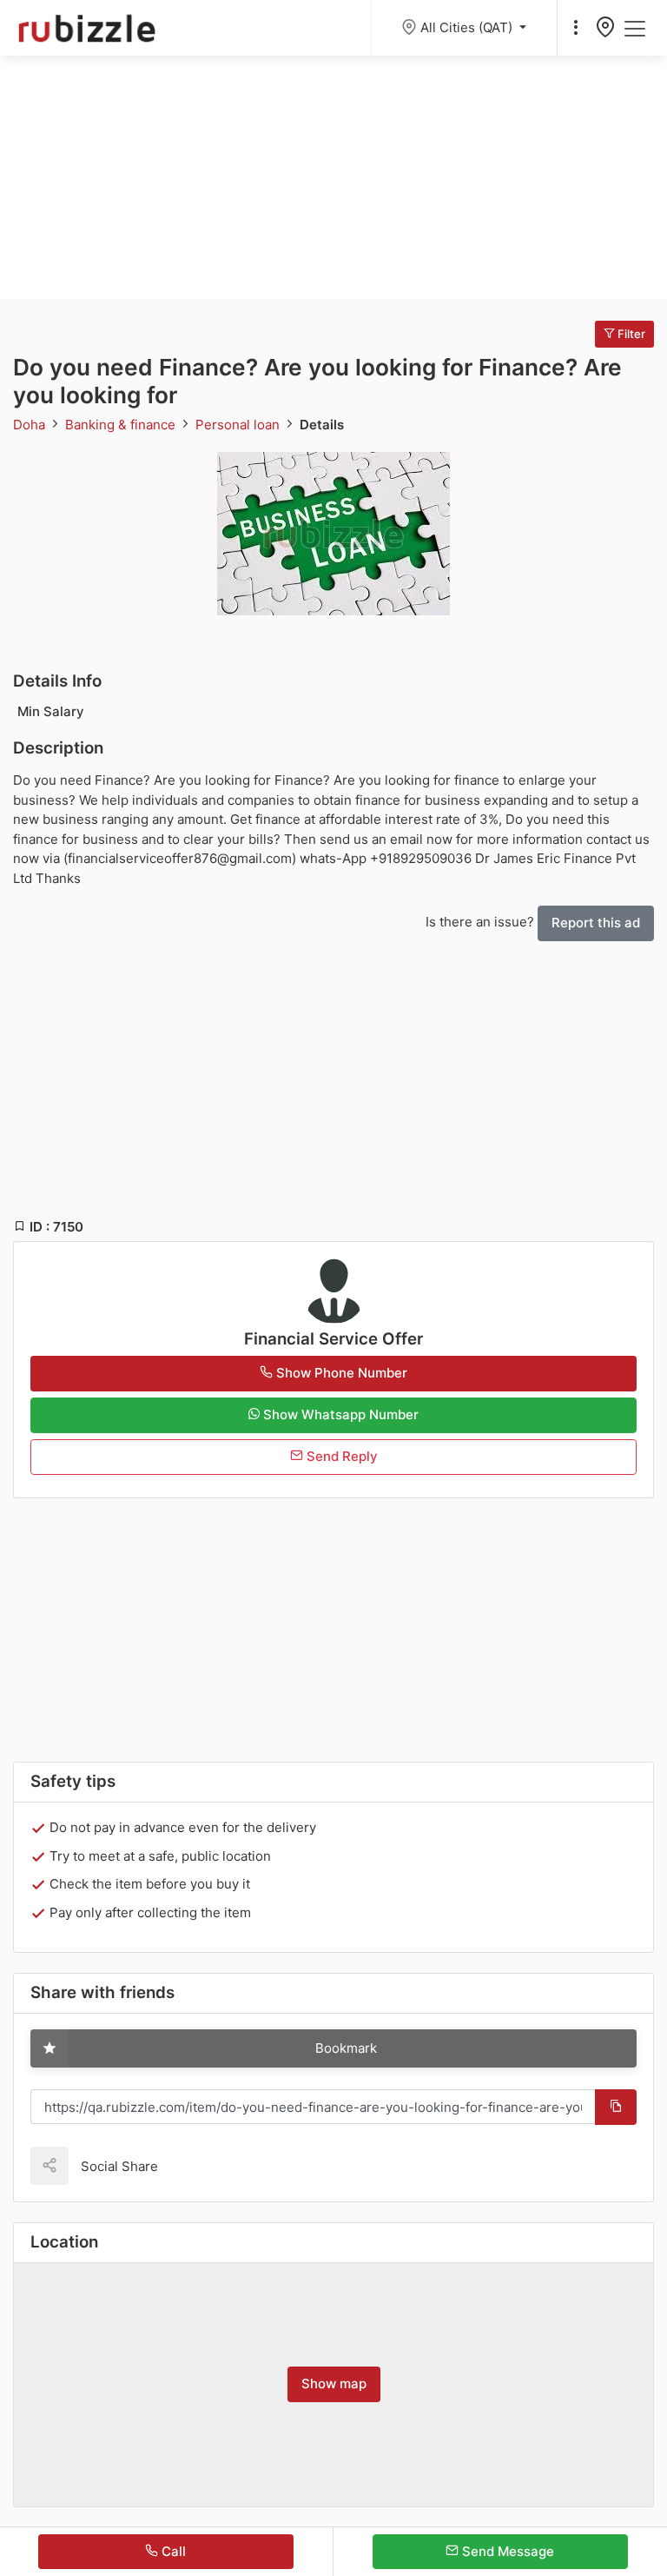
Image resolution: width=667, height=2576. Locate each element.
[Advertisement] (333, 177)
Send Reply (340, 1456)
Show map (334, 2383)
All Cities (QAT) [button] (468, 27)
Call (172, 2551)
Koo (201, 2165)
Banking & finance (122, 425)
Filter (630, 334)
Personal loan (239, 425)
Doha (31, 425)
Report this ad (596, 923)
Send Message (506, 2551)
